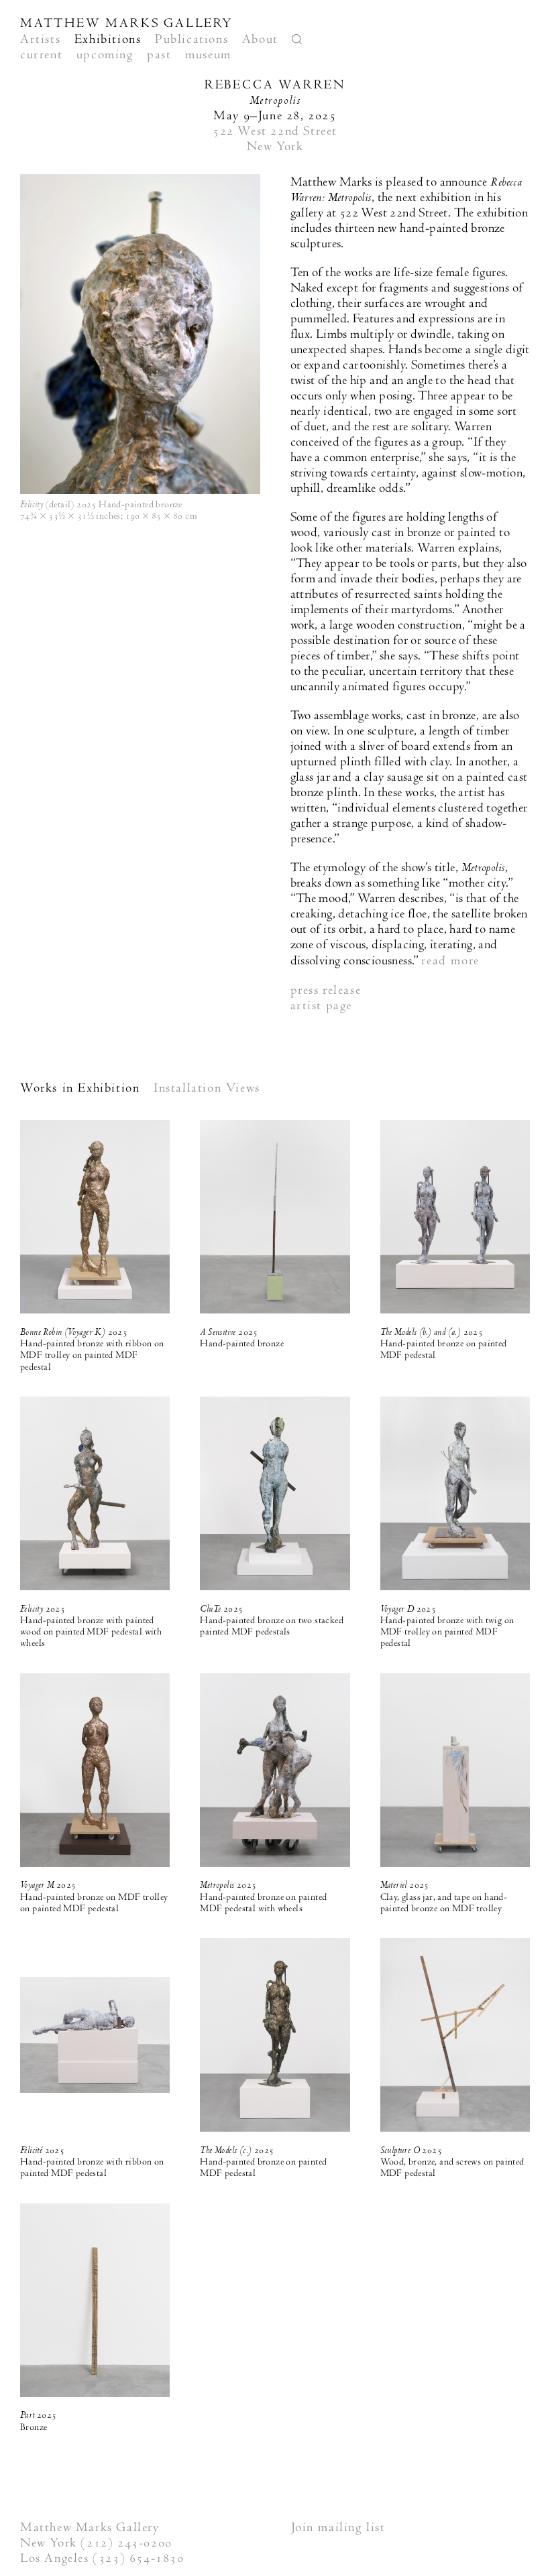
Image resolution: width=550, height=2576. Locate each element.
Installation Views (207, 1088)
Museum (208, 55)
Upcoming (105, 55)
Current (41, 55)
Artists (40, 39)
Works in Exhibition (80, 1088)
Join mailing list (338, 2527)
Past (159, 55)
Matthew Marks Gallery (126, 23)
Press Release (326, 990)
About (260, 39)
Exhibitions (108, 39)
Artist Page (322, 1006)
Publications (191, 39)
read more (450, 961)
